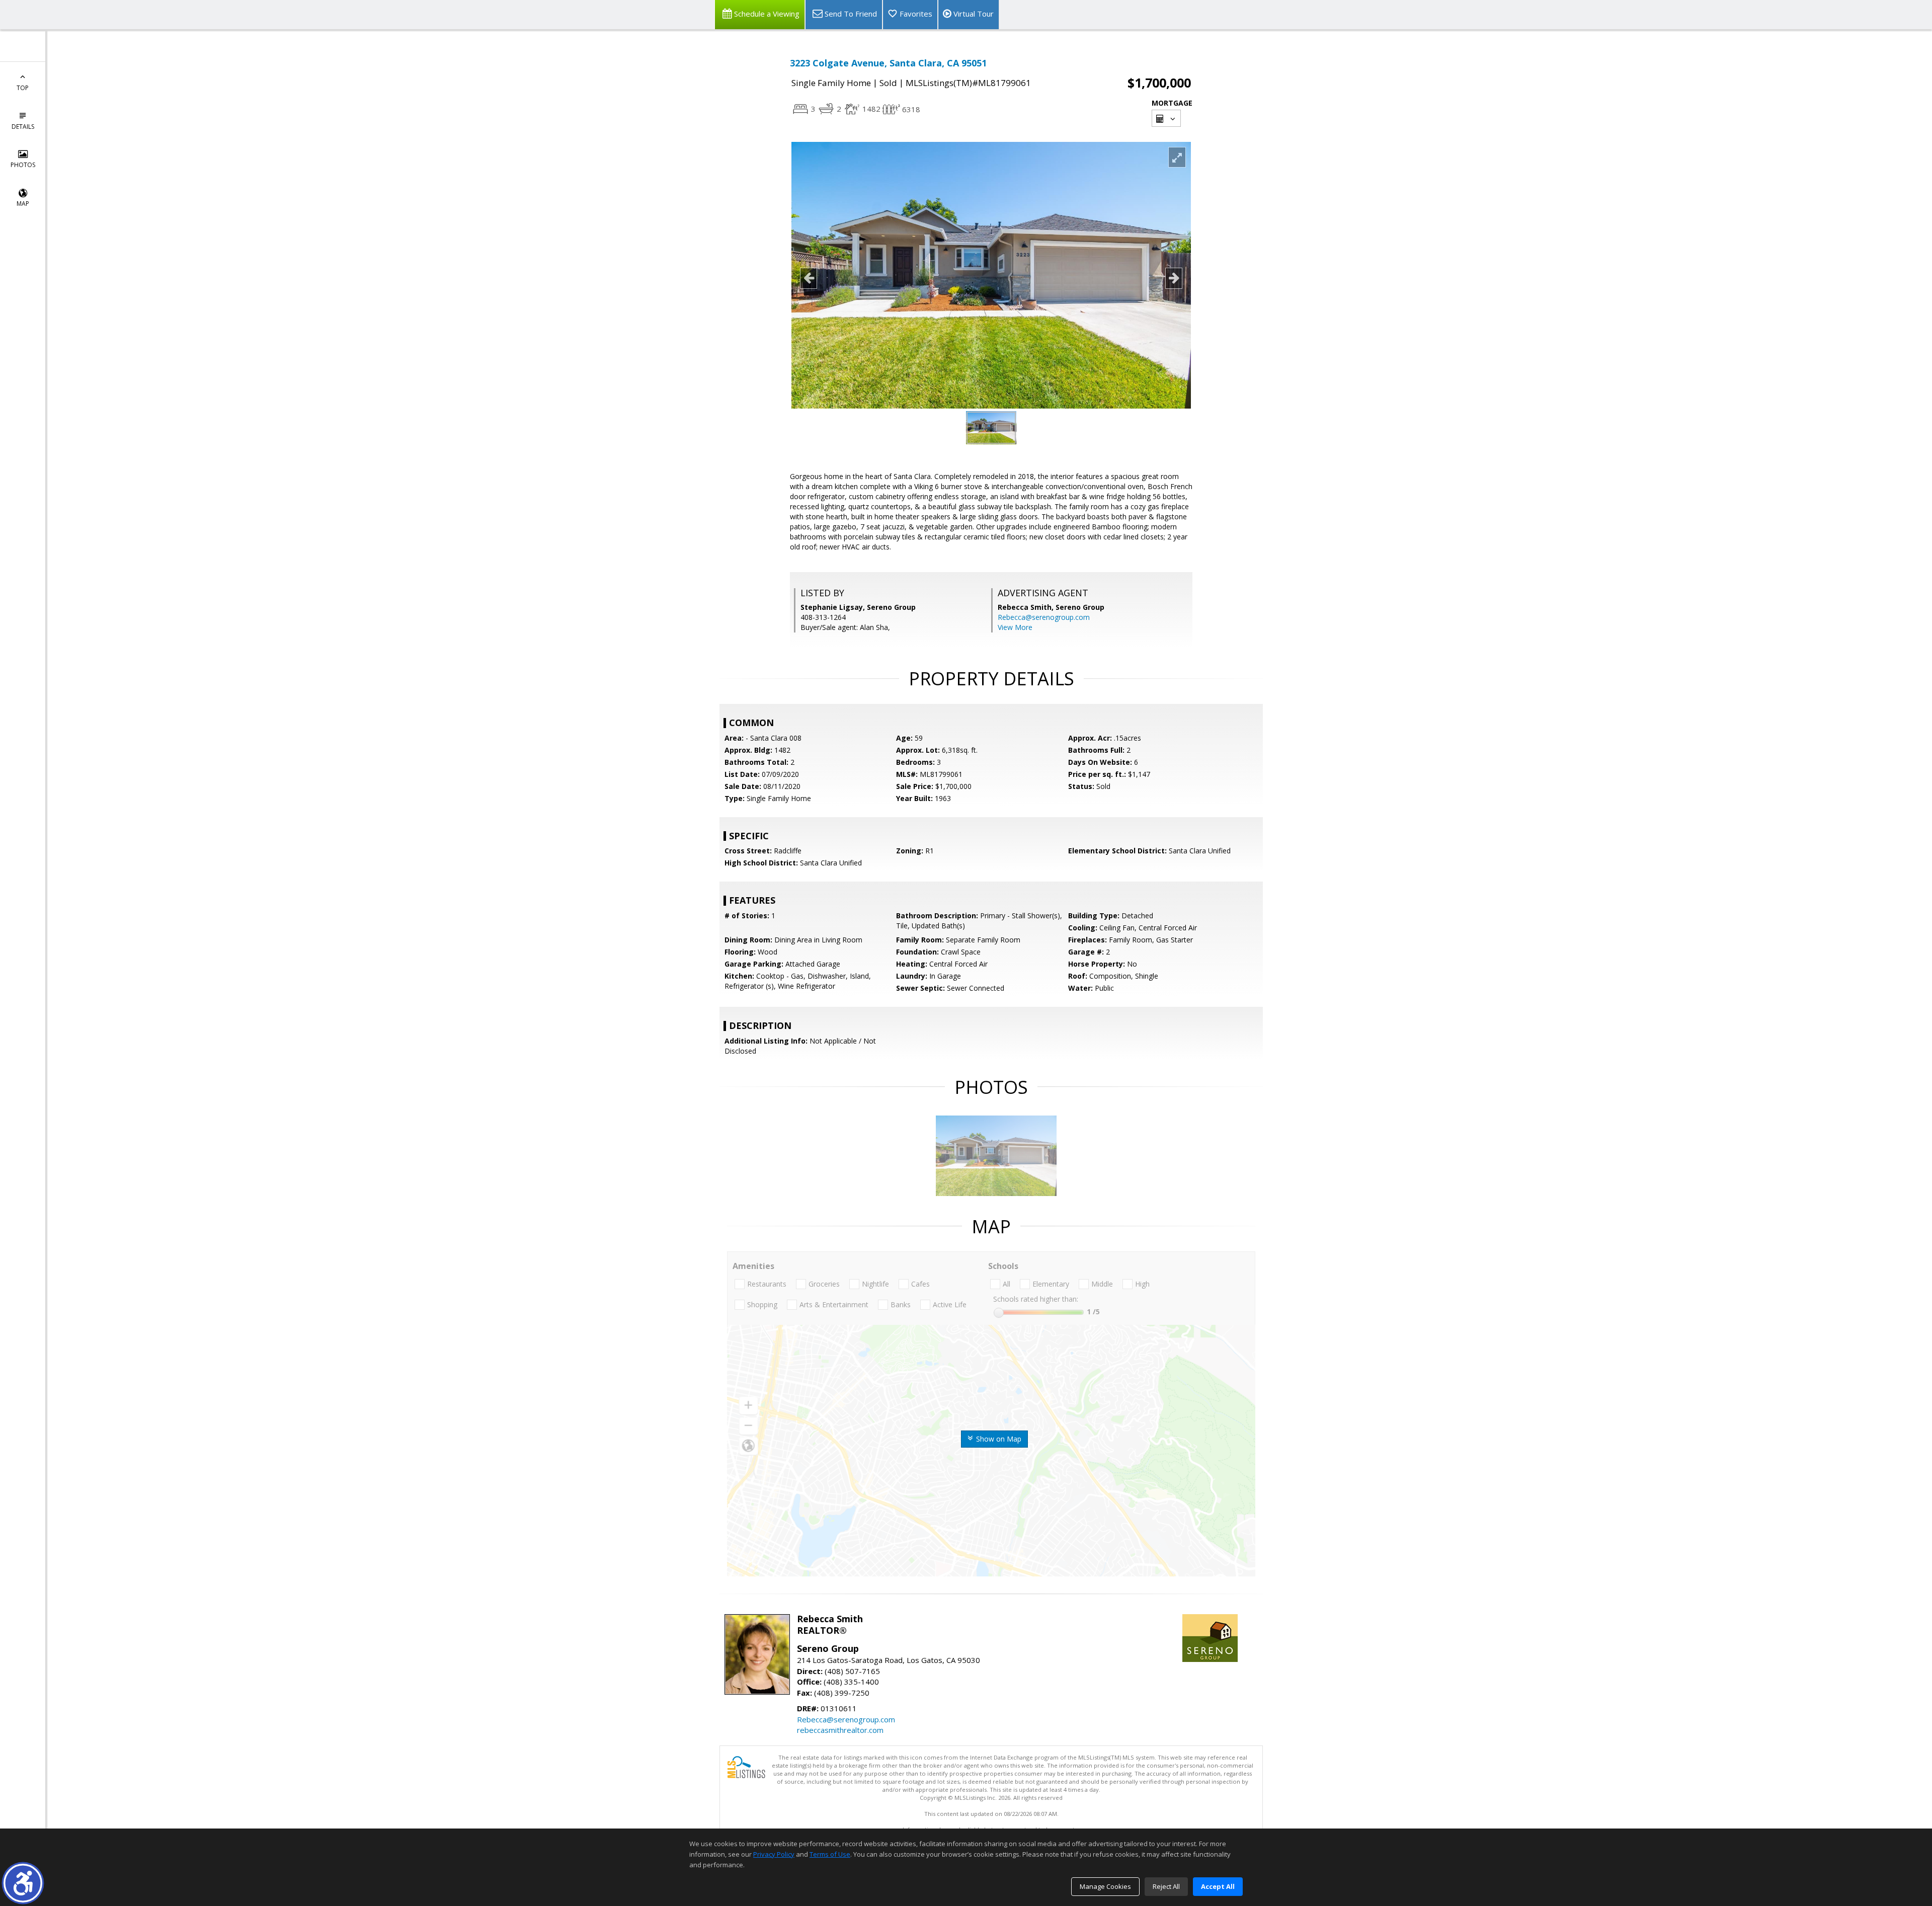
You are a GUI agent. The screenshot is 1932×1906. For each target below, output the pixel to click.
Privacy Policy (774, 1854)
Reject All (1166, 1886)
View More (1015, 627)
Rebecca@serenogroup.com (1044, 617)
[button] (23, 1883)
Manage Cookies (1105, 1886)
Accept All (1218, 1886)
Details (23, 127)
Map (23, 204)
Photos (23, 165)
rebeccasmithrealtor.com (840, 1730)
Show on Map (998, 1439)
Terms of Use (830, 1854)
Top (23, 88)
